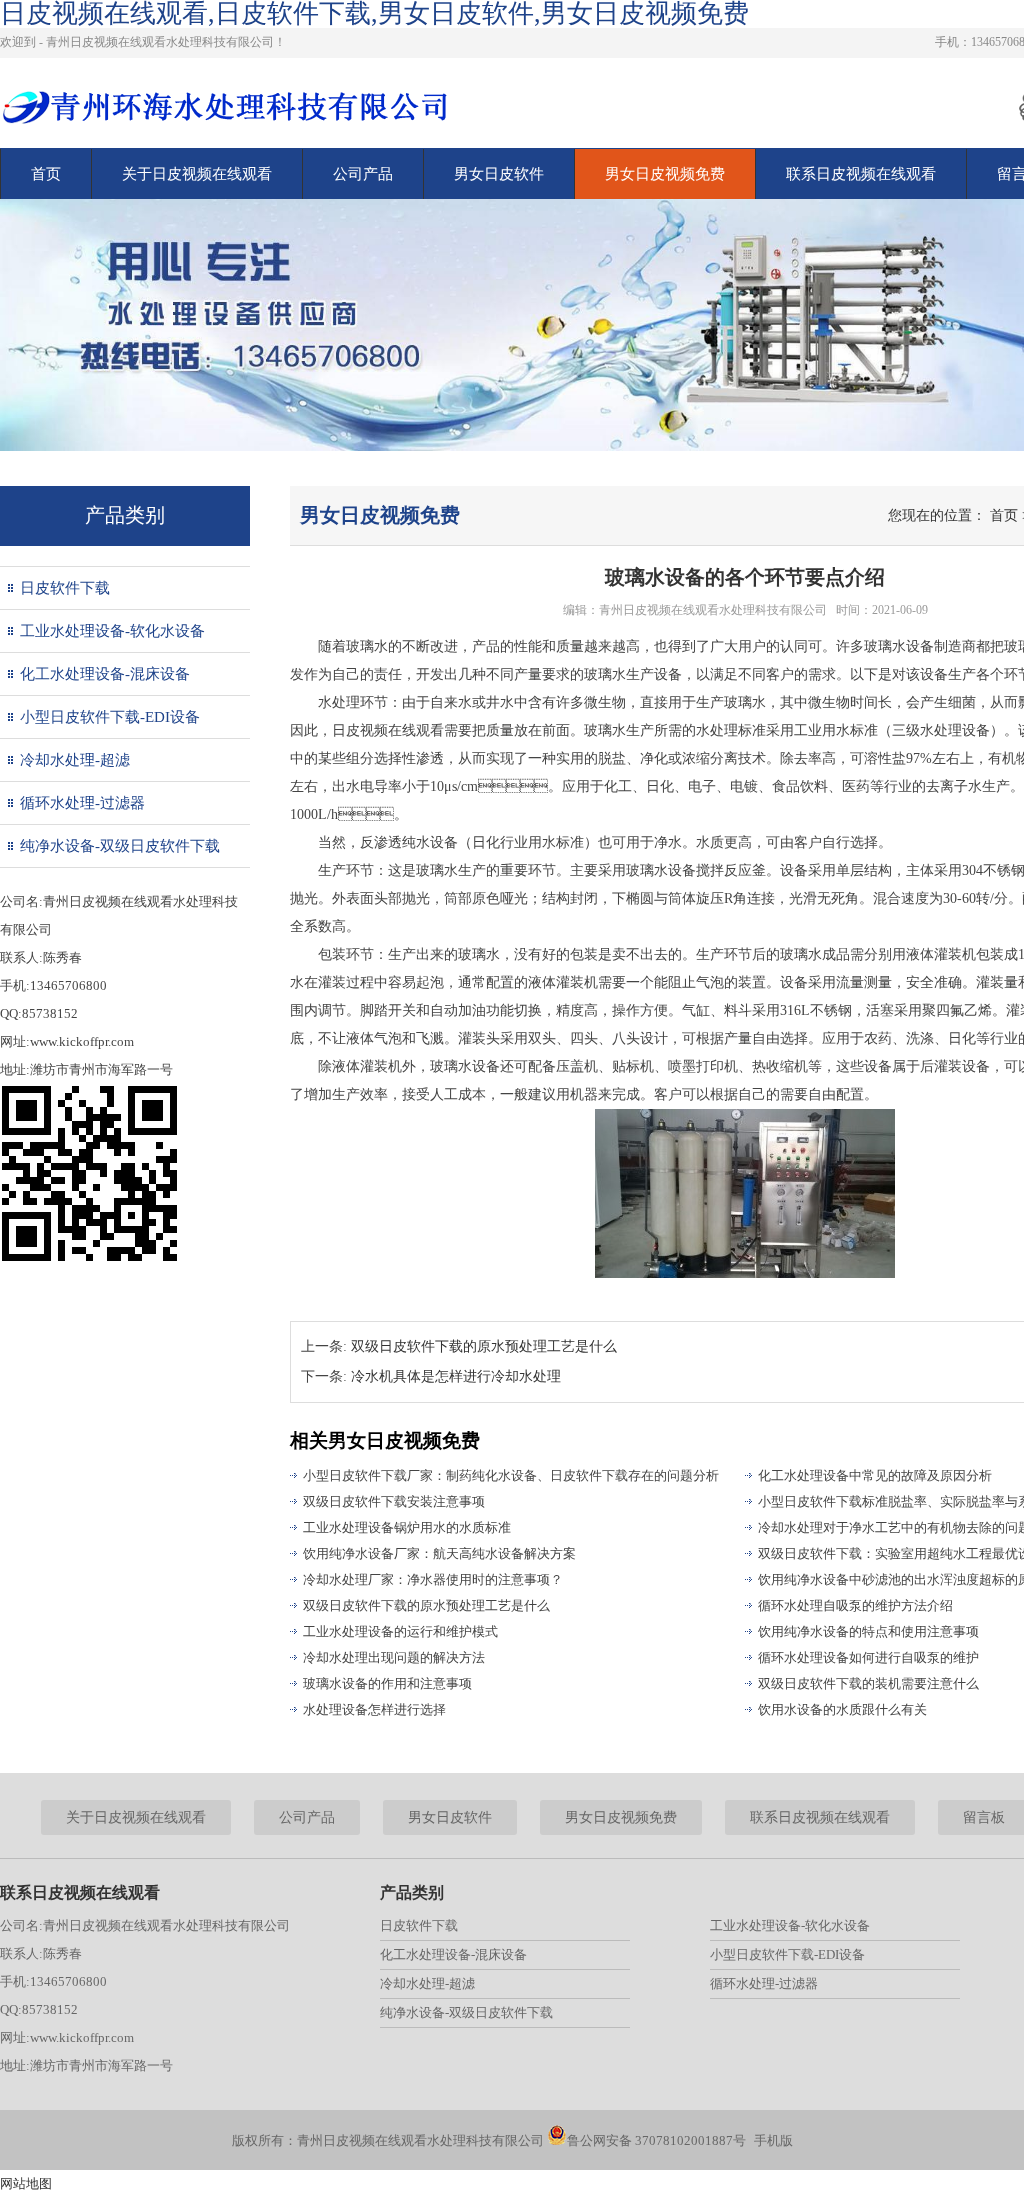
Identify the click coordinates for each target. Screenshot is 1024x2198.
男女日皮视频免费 (665, 174)
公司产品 (363, 174)
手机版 (773, 2140)
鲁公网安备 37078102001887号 (656, 2140)
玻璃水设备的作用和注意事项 (387, 1683)
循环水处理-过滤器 (82, 803)
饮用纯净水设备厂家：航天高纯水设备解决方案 (439, 1553)
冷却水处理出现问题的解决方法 (394, 1657)
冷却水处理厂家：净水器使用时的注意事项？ (433, 1579)
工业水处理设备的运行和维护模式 (400, 1631)
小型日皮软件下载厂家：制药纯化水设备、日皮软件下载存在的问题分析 (511, 1475)
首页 (46, 174)
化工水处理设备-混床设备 (105, 674)
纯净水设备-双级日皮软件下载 (120, 846)
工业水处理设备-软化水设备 (112, 631)
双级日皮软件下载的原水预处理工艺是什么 (484, 1346)
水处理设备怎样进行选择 (374, 1709)
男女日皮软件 (499, 174)
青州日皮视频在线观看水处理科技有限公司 (713, 610)
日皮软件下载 (65, 588)
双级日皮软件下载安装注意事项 (394, 1501)
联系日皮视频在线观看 (861, 174)
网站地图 (26, 2183)
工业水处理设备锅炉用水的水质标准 (407, 1527)
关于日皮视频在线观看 (197, 174)
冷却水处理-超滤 (75, 760)
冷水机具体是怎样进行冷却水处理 (456, 1376)
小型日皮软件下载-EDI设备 (110, 717)
